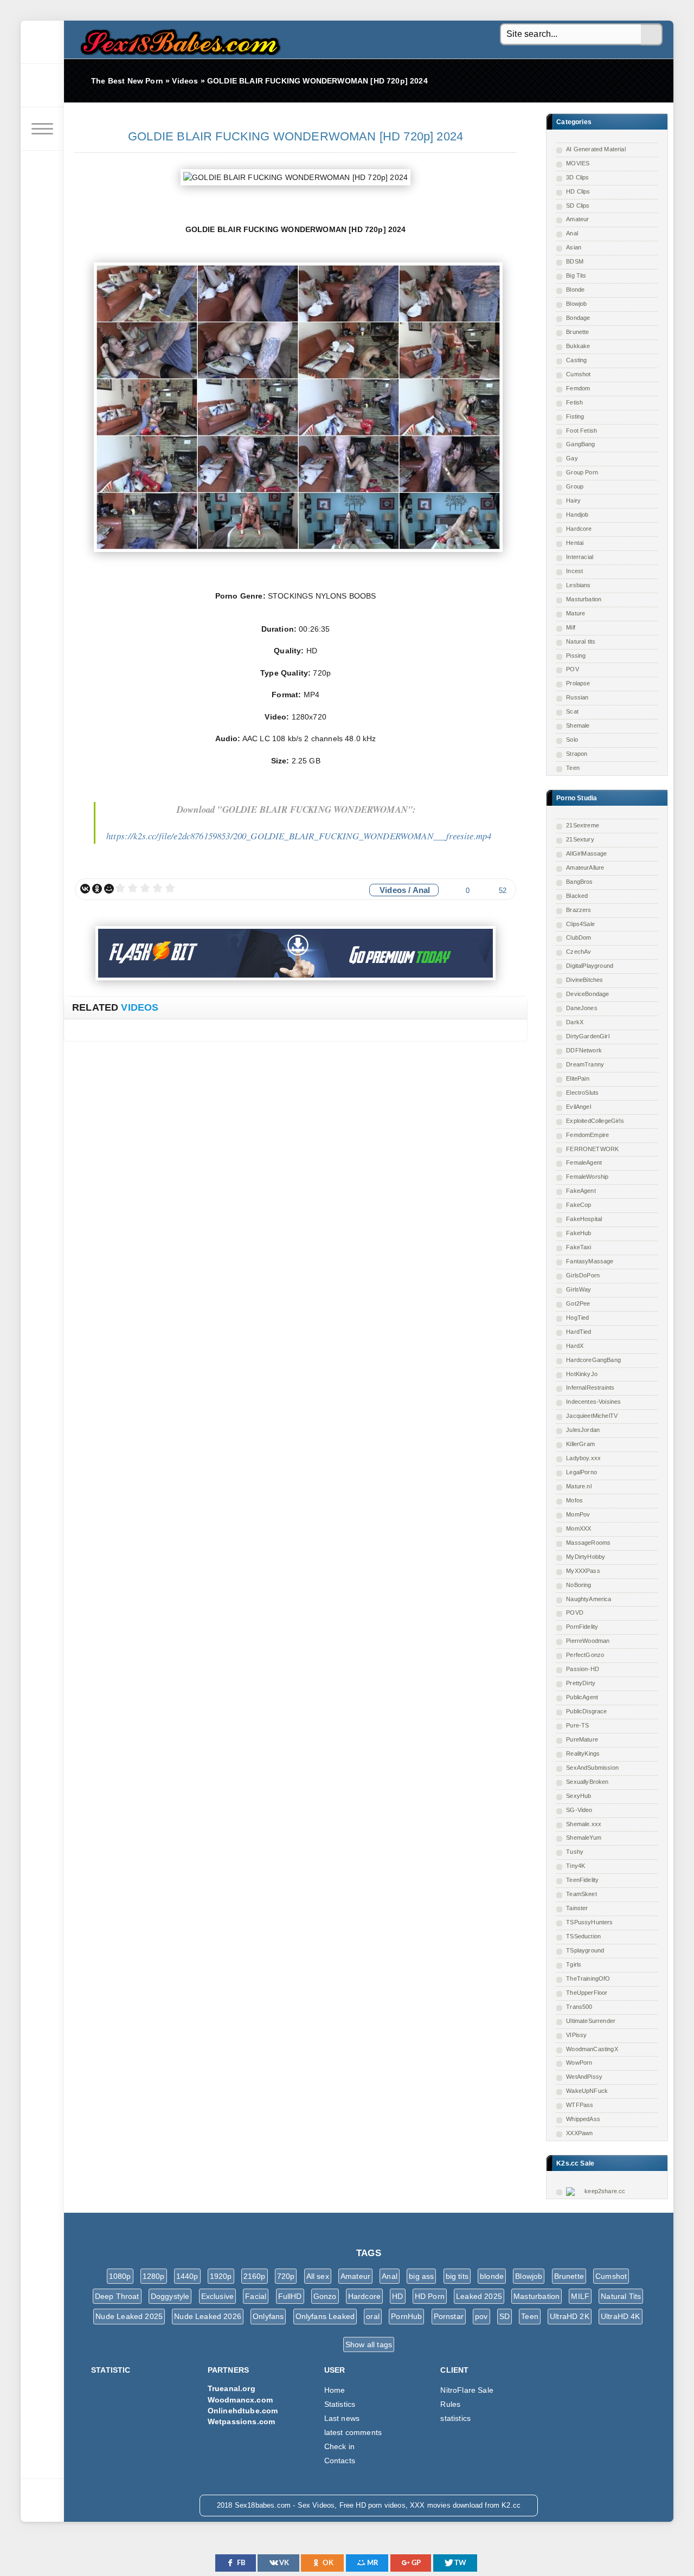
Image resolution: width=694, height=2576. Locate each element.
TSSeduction (583, 1936)
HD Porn (430, 2296)
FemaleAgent (584, 1162)
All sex (318, 2276)
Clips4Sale (580, 924)
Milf (571, 627)
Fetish (574, 402)
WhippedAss (583, 2119)
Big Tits (576, 275)
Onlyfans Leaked (325, 2316)
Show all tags (369, 2344)
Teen (573, 768)
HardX (575, 1346)
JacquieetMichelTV (592, 1416)
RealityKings (583, 1753)
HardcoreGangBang (593, 1360)
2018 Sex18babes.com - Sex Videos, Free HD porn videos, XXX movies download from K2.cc (178, 39)
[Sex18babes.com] (42, 42)
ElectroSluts (582, 1093)
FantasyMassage (590, 1261)
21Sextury (580, 839)
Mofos (574, 1500)
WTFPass (580, 2105)
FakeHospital (584, 1219)
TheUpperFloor (587, 1993)
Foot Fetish (581, 431)
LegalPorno (581, 1472)
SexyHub (579, 1796)
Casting (576, 360)
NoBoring (579, 1585)
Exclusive (218, 2296)
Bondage (578, 318)
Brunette (577, 332)
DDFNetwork (584, 1050)
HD (397, 2296)
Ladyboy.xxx (583, 1458)
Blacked (577, 896)
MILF (580, 2296)
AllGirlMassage (586, 853)
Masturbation (584, 599)
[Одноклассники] (97, 889)
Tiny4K (576, 1866)
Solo (572, 740)
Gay (572, 458)
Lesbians (578, 585)
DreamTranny (585, 1064)
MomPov (578, 1514)
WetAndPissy (584, 2077)
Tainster (577, 1908)
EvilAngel (579, 1107)
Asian (574, 247)
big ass (421, 2276)
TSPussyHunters (589, 1922)
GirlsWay (579, 1289)
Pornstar (449, 2316)
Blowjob (576, 304)
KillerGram (580, 1444)
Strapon (577, 754)
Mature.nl (579, 1486)
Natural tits (581, 641)
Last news (342, 2418)
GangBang (580, 444)
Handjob (577, 515)
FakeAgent (581, 1191)
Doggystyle (170, 2296)
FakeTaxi (579, 1247)
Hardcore (579, 529)
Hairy (573, 500)
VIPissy (576, 2035)
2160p (255, 2276)
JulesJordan (583, 1430)
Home (335, 2390)
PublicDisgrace (586, 1711)
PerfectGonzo (585, 1655)
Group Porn (582, 472)
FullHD (290, 2296)
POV (573, 669)
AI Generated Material (596, 149)
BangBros (579, 882)
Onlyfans (268, 2316)
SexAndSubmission (592, 1768)
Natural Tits (621, 2296)
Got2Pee (578, 1303)
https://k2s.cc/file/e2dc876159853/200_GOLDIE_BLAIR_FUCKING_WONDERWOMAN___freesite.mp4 (299, 836)
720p (286, 2276)
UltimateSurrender (591, 2021)
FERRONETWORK (592, 1149)
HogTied (577, 1318)
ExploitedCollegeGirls (595, 1121)
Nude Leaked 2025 (129, 2316)
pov (481, 2316)
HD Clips (578, 191)
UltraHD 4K (621, 2316)
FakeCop (579, 1205)
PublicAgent (582, 1697)
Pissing (576, 656)
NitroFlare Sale (467, 2390)
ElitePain (578, 1078)
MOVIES (578, 163)
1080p (120, 2276)
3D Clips (577, 177)
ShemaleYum (584, 1838)
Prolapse (578, 683)
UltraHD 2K (570, 2316)
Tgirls (574, 1964)
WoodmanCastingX (592, 2049)
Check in (339, 2446)
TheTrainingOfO (588, 1978)
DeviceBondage (587, 994)
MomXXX (579, 1528)
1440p (187, 2276)
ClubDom (579, 937)
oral (373, 2316)
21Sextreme (583, 825)
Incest (574, 571)
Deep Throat (117, 2296)
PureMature (582, 1739)
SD (505, 2316)
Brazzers (579, 910)
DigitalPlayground (590, 966)
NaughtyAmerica (589, 1599)
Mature (576, 613)
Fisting (575, 416)
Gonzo (325, 2296)
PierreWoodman (588, 1641)
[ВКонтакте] (85, 889)
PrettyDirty (581, 1683)
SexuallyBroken (587, 1782)
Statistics (340, 2404)
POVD (575, 1613)
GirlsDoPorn (583, 1275)
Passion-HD (583, 1669)
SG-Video (579, 1810)
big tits (457, 2276)
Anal (572, 233)
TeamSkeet (581, 1894)
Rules (450, 2404)
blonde (492, 2276)
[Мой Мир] (109, 889)
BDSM (575, 261)
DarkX (575, 1022)
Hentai (575, 543)
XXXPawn (579, 2133)
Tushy (575, 1852)
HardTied (579, 1332)
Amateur (577, 219)
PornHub (406, 2316)
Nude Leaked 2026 (208, 2316)
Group (575, 486)
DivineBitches (584, 980)
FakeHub (579, 1233)
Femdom (578, 388)
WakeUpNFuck (587, 2091)
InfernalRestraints (590, 1387)
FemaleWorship (587, 1177)
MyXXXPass (583, 1571)
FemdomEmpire (587, 1135)
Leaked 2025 (479, 2296)
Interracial (580, 557)
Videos (393, 890)
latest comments (353, 2432)
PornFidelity (582, 1627)
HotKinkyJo (582, 1374)
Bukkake (578, 346)
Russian (577, 697)
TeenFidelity (582, 1880)
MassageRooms (588, 1543)
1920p (221, 2276)
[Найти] (652, 35)
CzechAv (579, 952)
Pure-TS (577, 1725)
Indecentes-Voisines (593, 1402)
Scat (572, 711)
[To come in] (42, 86)
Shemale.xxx (584, 1824)
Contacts (340, 2461)
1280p (154, 2276)
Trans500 (579, 2007)
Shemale (578, 725)
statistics (455, 2418)
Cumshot (578, 374)
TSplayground (585, 1950)
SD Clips (578, 205)
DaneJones (582, 1008)
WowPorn (579, 2063)
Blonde (575, 290)
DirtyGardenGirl (588, 1036)
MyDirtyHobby (586, 1557)
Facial (256, 2296)
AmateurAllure (585, 868)
